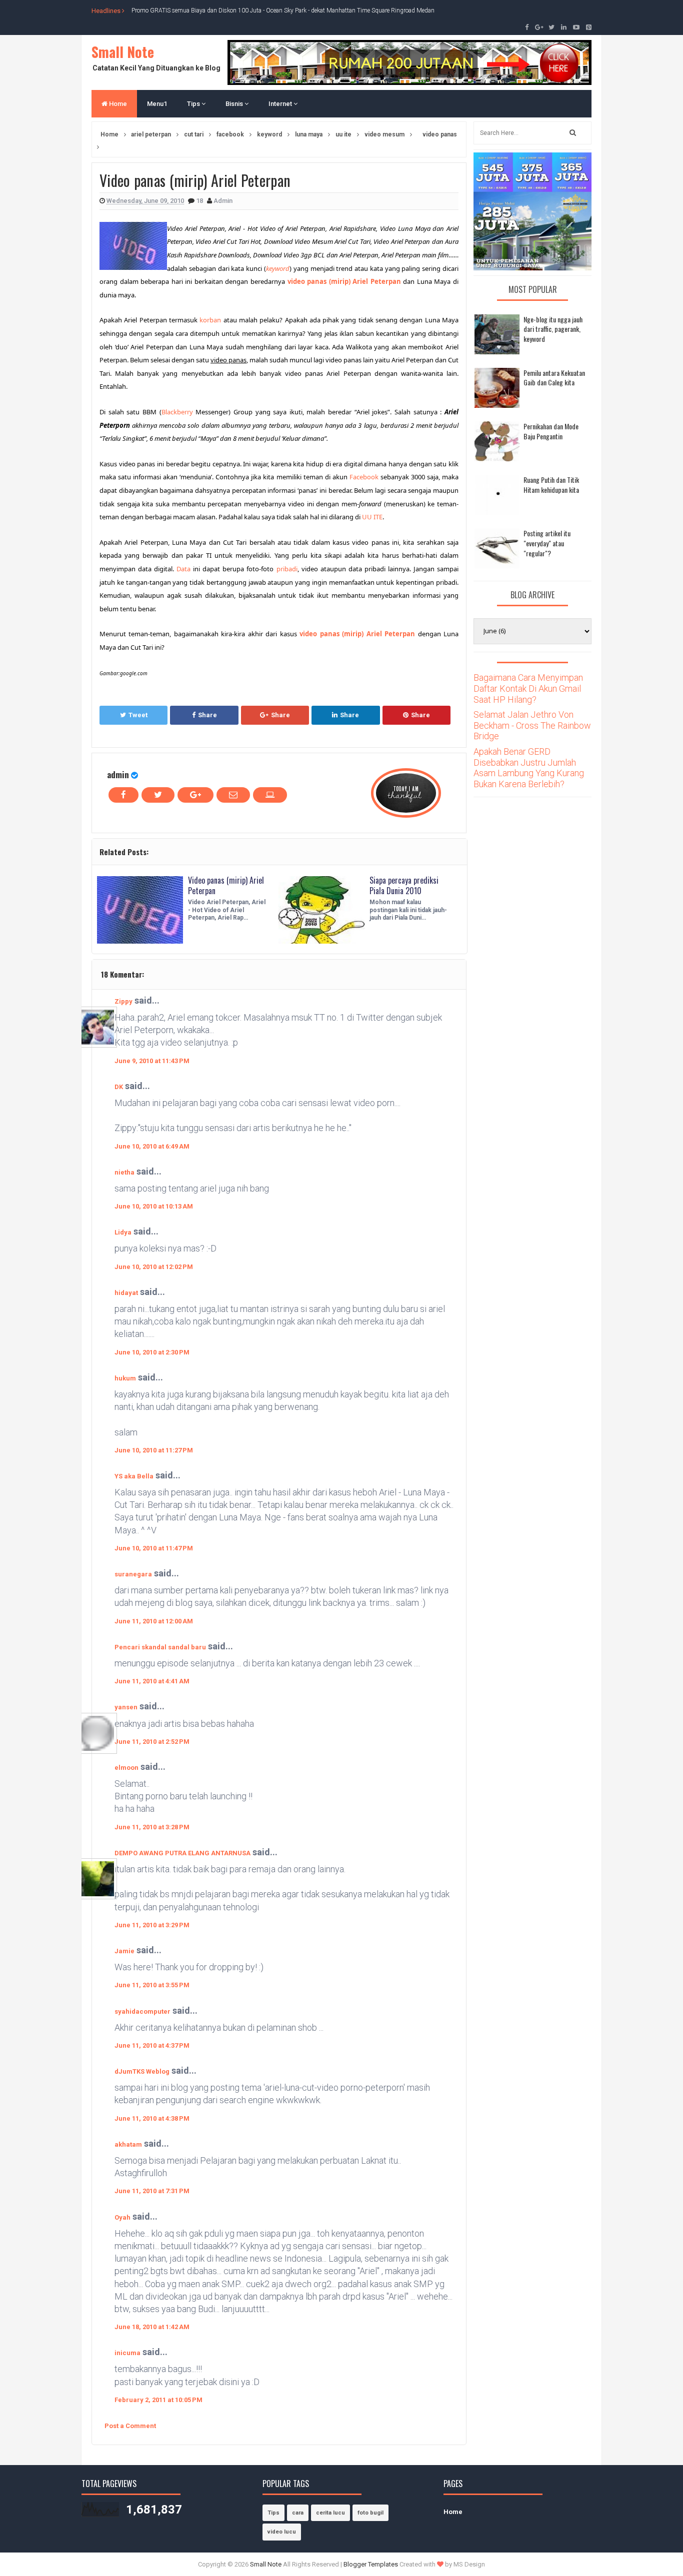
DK (119, 1087)
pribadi (287, 569)
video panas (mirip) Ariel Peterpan (344, 281)
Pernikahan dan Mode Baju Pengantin (551, 431)
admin (118, 774)
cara (298, 2513)
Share (207, 715)
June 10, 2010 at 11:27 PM (154, 1450)
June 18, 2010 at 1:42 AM (152, 2327)
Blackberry (177, 412)
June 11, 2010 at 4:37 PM (152, 2045)
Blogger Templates (371, 2564)
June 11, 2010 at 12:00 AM (154, 1621)
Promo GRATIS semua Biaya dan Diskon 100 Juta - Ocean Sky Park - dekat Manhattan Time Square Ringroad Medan (283, 10)
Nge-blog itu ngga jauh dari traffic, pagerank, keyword (553, 329)
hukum (125, 1378)
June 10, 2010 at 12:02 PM (154, 1267)
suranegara (133, 1574)
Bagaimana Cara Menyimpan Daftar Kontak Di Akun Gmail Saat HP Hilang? (528, 688)
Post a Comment (130, 2426)
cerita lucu (330, 2513)
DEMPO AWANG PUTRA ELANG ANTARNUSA (182, 1853)
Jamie (124, 1951)
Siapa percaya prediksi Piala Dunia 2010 (404, 885)
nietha (124, 1172)
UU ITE (372, 517)
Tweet (138, 715)
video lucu (282, 2532)
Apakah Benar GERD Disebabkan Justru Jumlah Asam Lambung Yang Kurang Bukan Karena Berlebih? (529, 768)
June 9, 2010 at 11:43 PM (152, 1061)
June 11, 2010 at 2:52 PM (152, 1742)
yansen (126, 1707)
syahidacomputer (142, 2011)
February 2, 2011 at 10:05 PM (158, 2400)
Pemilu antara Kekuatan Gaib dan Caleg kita (554, 378)
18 (200, 201)
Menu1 (157, 104)
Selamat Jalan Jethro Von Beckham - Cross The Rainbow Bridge (532, 725)
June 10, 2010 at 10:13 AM (154, 1206)
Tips (194, 104)
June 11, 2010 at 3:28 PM (152, 1827)
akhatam (128, 2144)
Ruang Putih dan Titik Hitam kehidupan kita (551, 485)
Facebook (364, 477)
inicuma (127, 2353)
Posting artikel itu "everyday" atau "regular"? (547, 543)
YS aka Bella (134, 1476)
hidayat (126, 1293)
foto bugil (370, 2513)
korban (210, 320)
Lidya (123, 1232)
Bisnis (235, 104)
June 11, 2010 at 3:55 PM (152, 1985)
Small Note (123, 52)
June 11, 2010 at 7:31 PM (152, 2191)
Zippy (123, 1001)
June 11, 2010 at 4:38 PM (152, 2118)
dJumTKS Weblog (142, 2071)
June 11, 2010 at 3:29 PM (152, 1925)
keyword (278, 268)
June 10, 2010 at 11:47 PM (154, 1548)
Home (117, 104)
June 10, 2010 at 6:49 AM (152, 1146)
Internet (281, 104)
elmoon (126, 1768)
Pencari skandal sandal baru (160, 1647)
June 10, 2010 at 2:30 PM (152, 1352)
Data (183, 569)
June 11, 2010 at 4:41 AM (152, 1681)
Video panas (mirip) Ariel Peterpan (226, 885)
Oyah (122, 2217)
